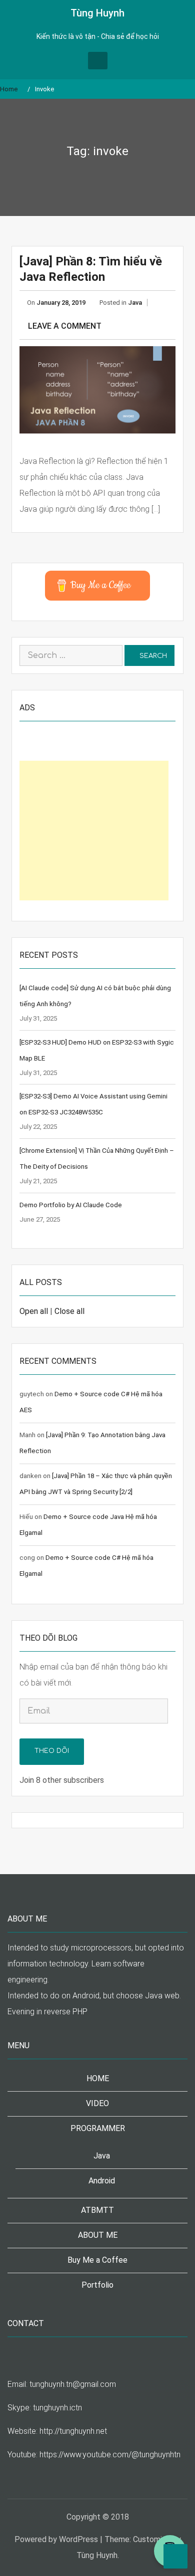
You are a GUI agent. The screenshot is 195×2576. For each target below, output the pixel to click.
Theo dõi (52, 1751)
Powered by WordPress (56, 2539)
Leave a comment (65, 326)
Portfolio (97, 2285)
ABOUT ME (98, 2235)
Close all (69, 1311)
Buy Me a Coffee (97, 2260)
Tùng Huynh (97, 13)
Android (102, 2181)
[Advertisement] (94, 831)
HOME (98, 2078)
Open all (34, 1311)
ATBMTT (97, 2210)
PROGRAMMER (98, 2128)
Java (135, 303)
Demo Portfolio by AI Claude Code (71, 1205)
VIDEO (97, 2103)
